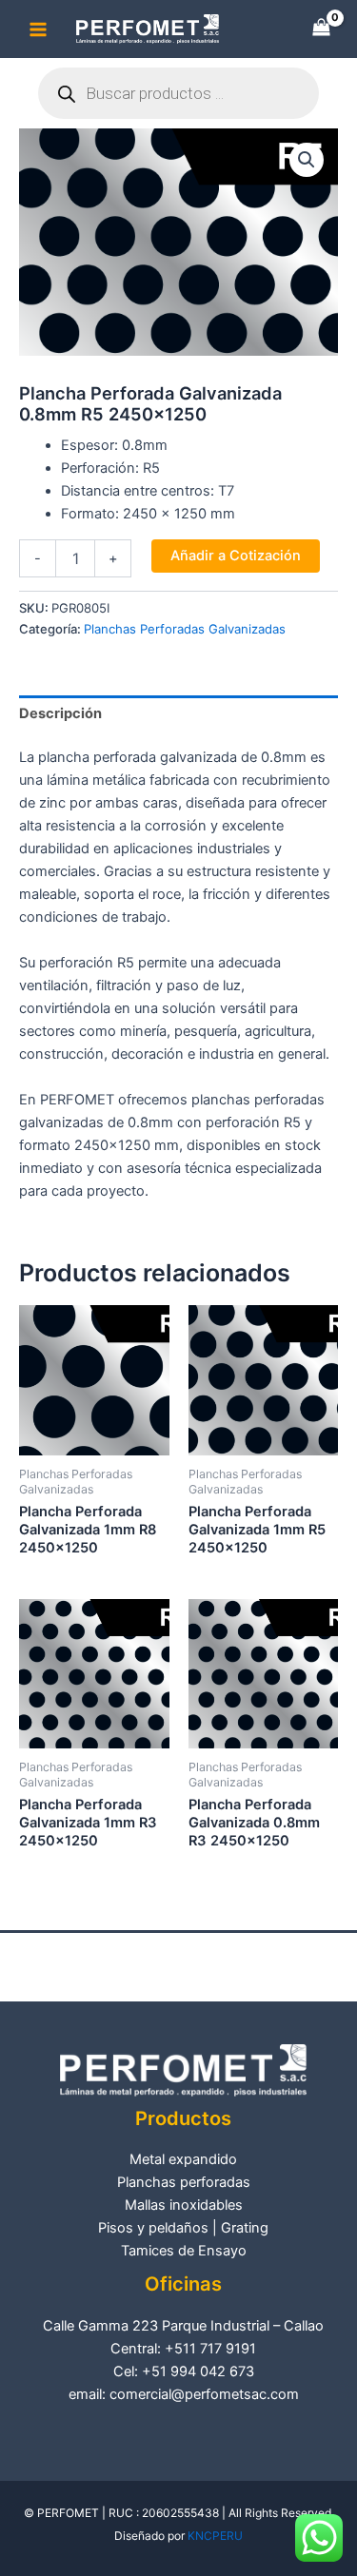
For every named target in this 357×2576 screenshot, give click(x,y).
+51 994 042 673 (198, 2371)
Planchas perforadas (184, 2182)
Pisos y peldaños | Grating (183, 2228)
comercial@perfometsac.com (204, 2394)
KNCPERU (215, 2536)
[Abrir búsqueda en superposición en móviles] (178, 93)
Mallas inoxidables (184, 2205)
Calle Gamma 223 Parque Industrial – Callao (183, 2326)
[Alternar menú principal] (38, 29)
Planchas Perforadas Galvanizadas (185, 629)
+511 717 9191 (210, 2349)
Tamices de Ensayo (184, 2251)
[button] (307, 160)
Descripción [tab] (60, 713)
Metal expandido (183, 2159)
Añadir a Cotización (236, 556)
